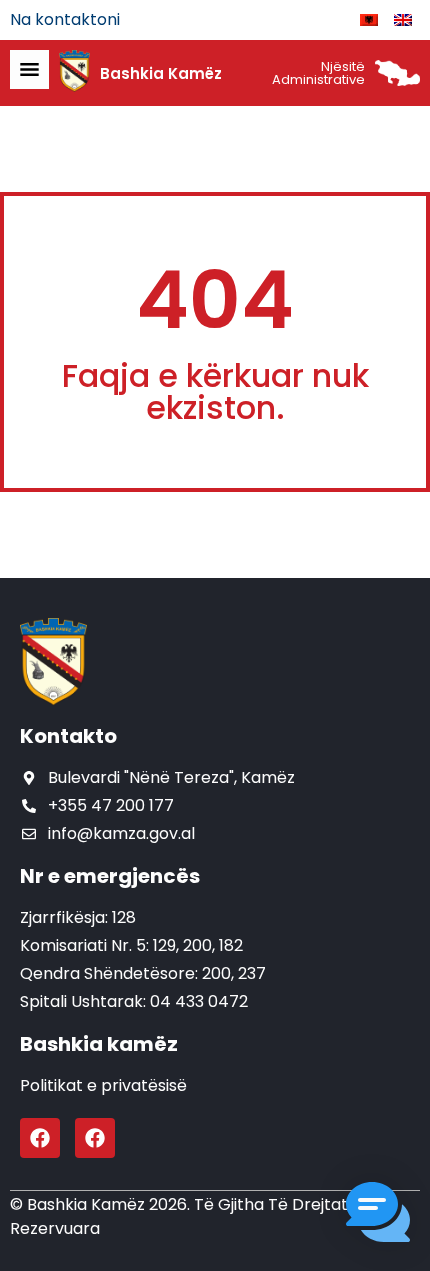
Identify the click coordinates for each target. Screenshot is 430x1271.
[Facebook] (40, 1138)
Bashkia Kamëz (161, 73)
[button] (378, 1215)
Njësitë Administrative (318, 73)
